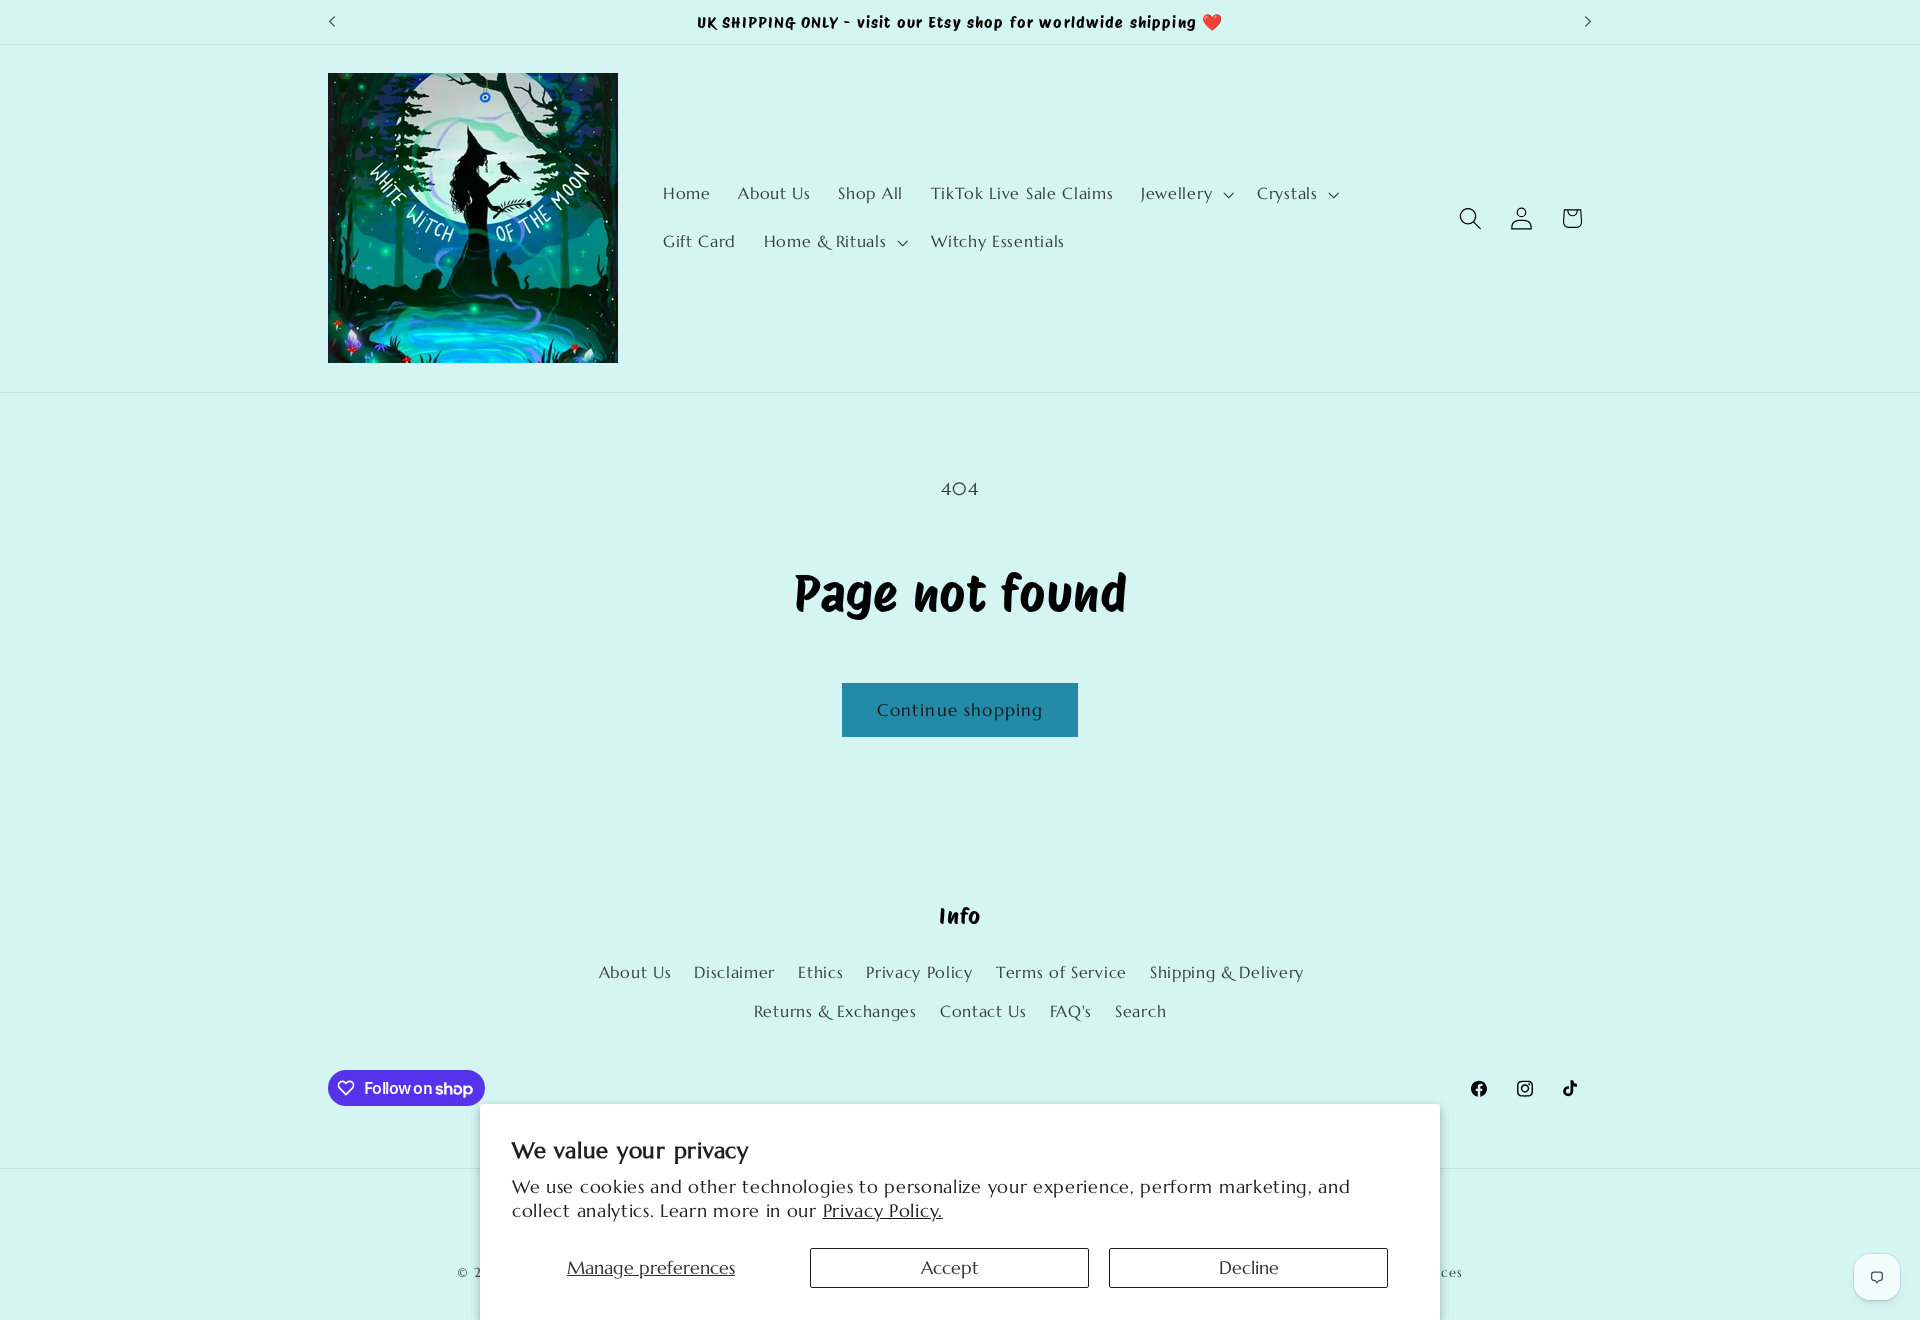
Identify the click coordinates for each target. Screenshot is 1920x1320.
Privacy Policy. (883, 1210)
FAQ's (1071, 1011)
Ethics (820, 972)
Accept (950, 1267)
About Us (635, 972)
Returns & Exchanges (835, 1011)
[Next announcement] (1588, 22)
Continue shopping (960, 710)
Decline (1249, 1267)
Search (1140, 1011)
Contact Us (983, 1011)
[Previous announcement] (332, 22)
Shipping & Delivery (1227, 972)
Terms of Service (1061, 972)
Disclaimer (734, 972)
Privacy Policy (919, 972)
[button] (1185, 194)
